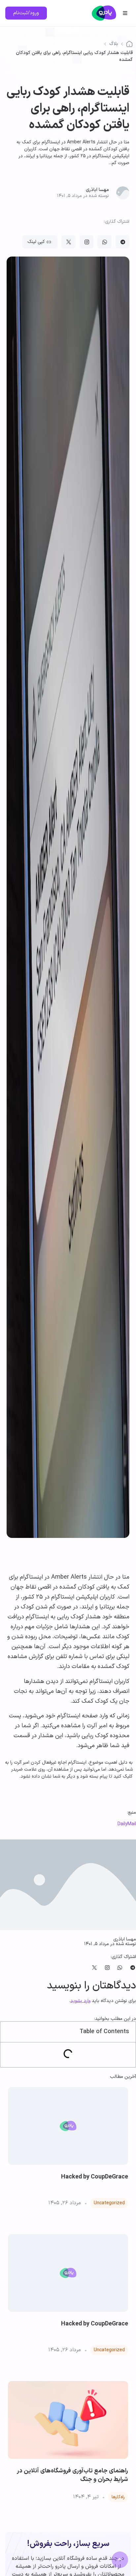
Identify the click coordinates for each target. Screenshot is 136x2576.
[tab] (68, 1769)
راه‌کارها (118, 2497)
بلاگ (114, 44)
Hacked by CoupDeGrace (95, 2177)
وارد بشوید (80, 2001)
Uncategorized (109, 2203)
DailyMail (127, 1824)
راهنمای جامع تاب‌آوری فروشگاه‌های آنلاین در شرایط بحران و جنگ (72, 2475)
